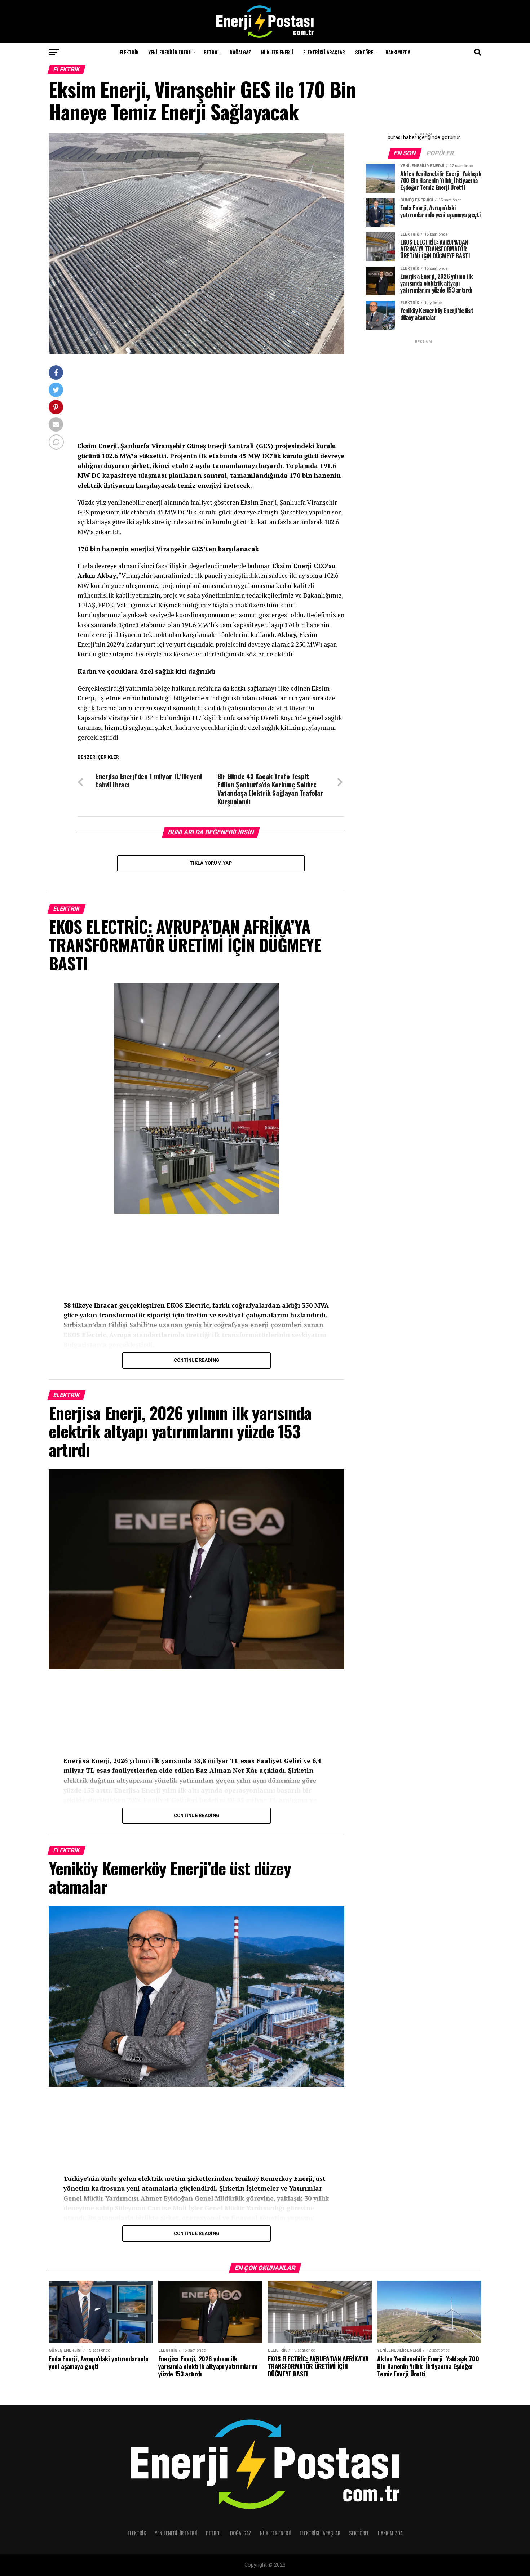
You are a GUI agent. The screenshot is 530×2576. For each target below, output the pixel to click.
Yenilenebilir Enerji (170, 52)
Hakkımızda (398, 52)
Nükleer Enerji (277, 52)
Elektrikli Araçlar (324, 52)
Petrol (212, 52)
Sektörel (365, 52)
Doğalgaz (240, 52)
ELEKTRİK (129, 52)
